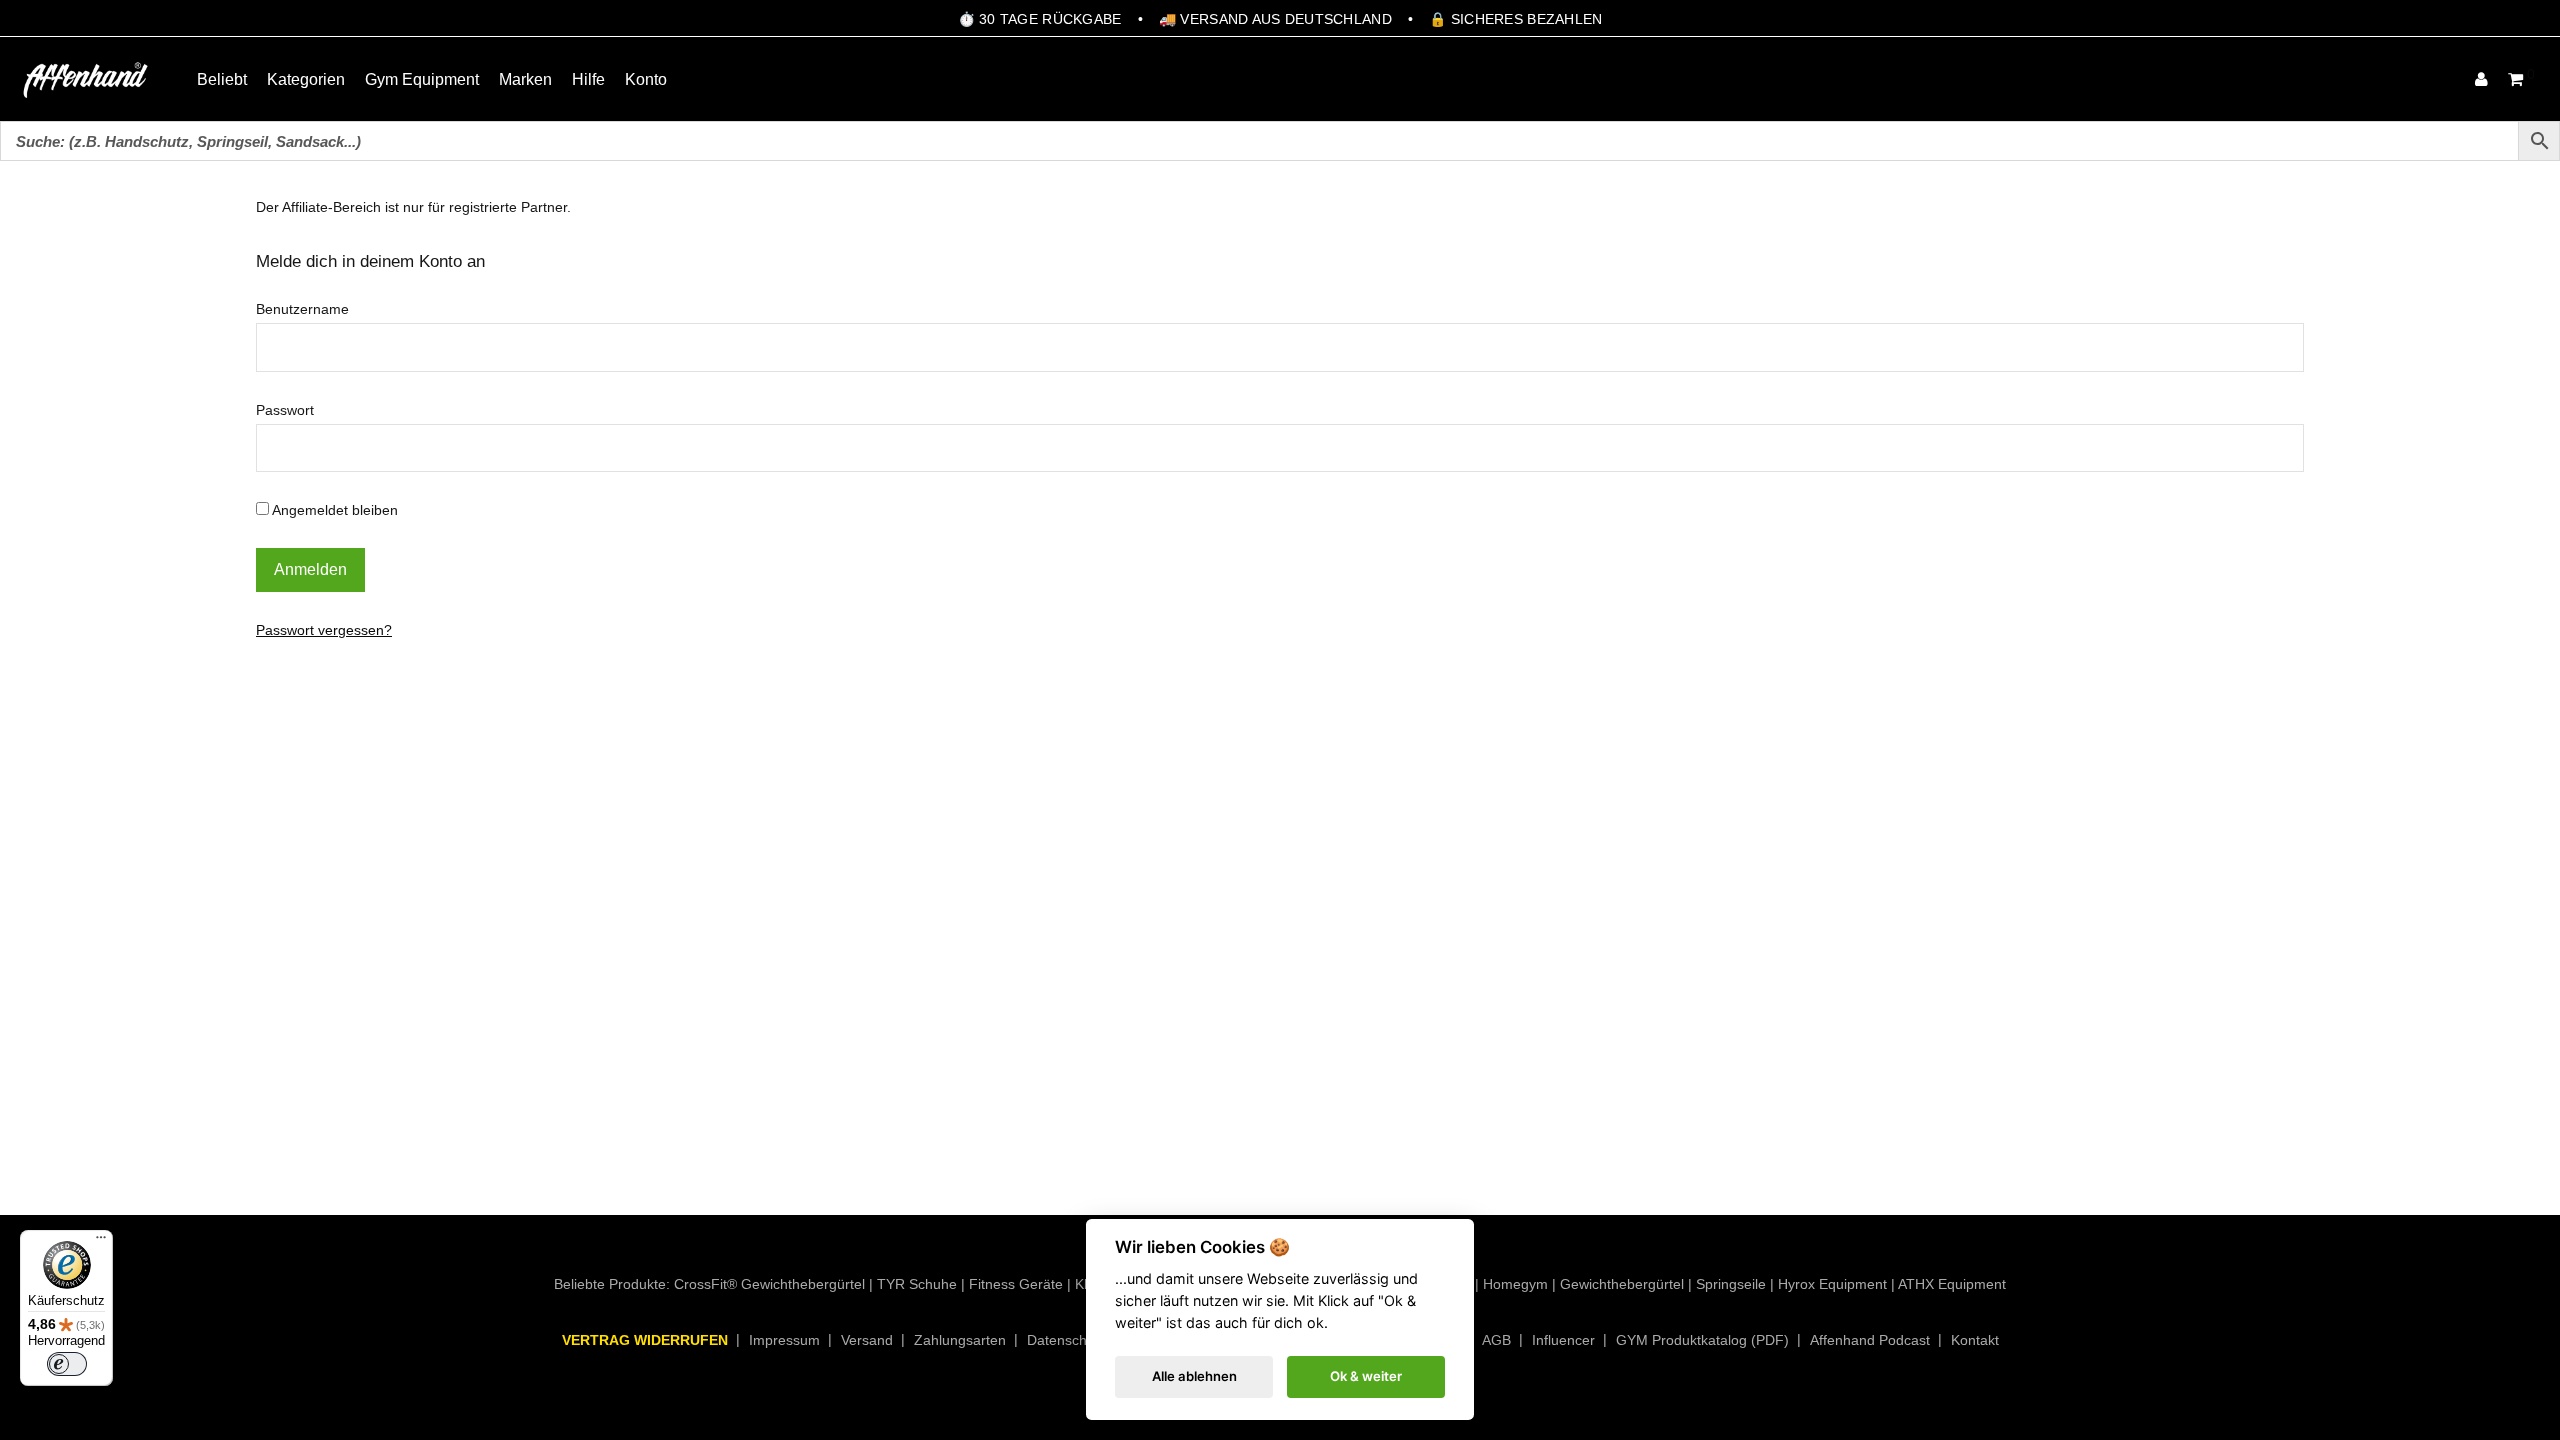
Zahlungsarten (960, 1340)
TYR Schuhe (917, 1284)
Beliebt (222, 79)
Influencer (1563, 1340)
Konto (646, 79)
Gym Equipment (422, 79)
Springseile (1731, 1284)
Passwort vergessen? (324, 630)
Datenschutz (1066, 1340)
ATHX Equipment (1952, 1284)
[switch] (67, 1364)
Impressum (784, 1340)
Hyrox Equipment (1832, 1284)
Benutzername (302, 309)
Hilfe (588, 79)
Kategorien (306, 79)
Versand (867, 1340)
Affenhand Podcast (1870, 1340)
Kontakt (1975, 1340)
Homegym (1515, 1284)
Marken (525, 79)
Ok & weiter (1366, 1376)
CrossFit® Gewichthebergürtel (769, 1284)
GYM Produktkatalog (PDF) (1702, 1340)
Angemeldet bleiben (333, 510)
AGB (1496, 1340)
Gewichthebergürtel (1622, 1284)
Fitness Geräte (1016, 1284)
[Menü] (101, 1242)
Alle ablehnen (1194, 1376)
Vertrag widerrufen (645, 1340)
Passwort (285, 410)
